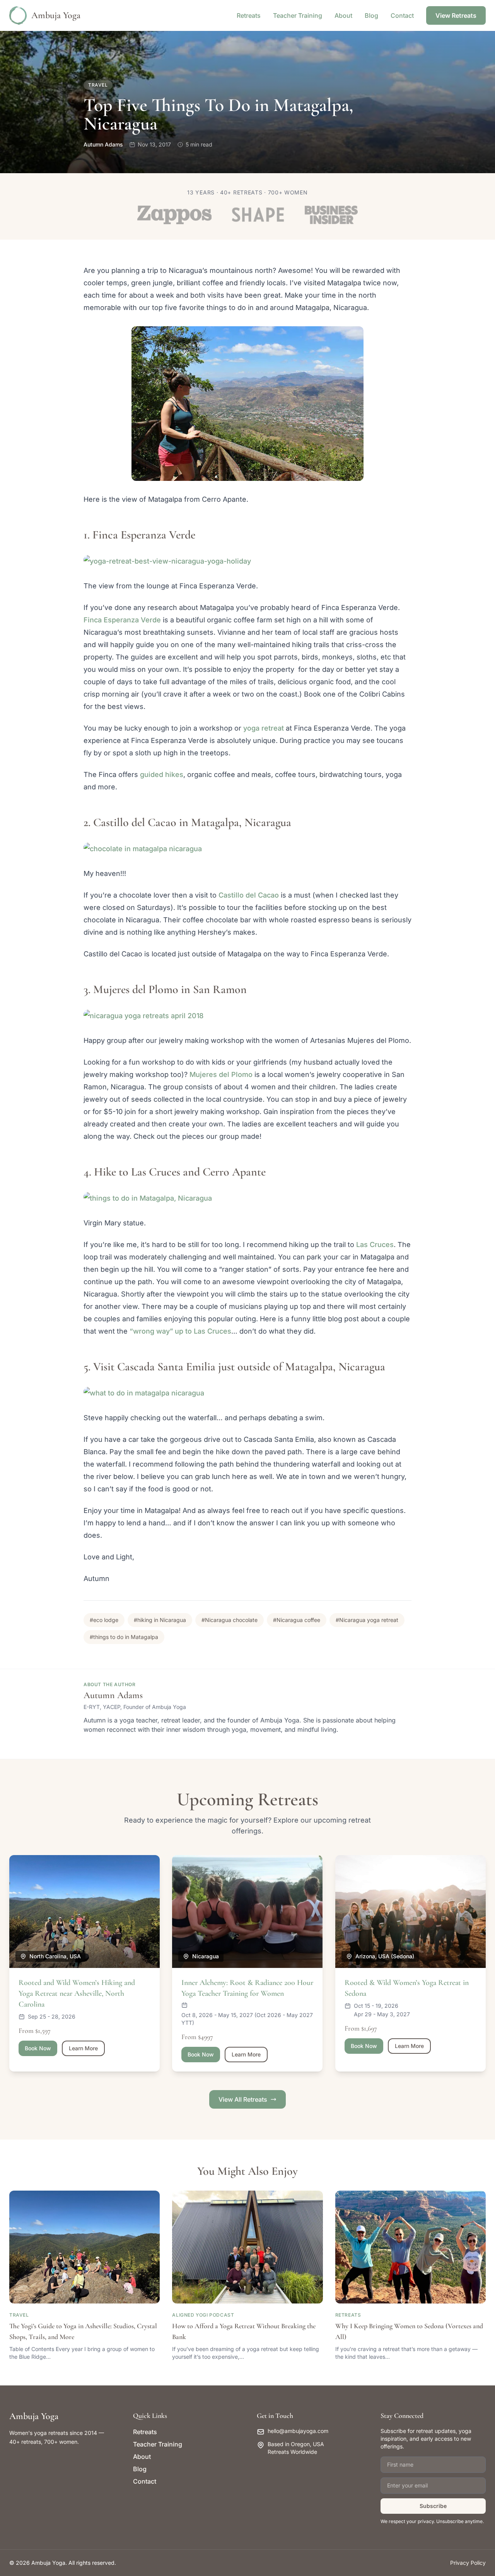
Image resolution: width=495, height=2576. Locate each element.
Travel (98, 85)
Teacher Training (298, 15)
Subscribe (433, 2506)
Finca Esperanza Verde (122, 620)
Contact (402, 15)
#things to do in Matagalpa (124, 1637)
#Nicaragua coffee (297, 1620)
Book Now (38, 2048)
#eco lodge (104, 1620)
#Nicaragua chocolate (230, 1620)
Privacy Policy (468, 2563)
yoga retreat (263, 728)
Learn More (83, 2048)
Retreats (249, 15)
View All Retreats (243, 2099)
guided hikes (162, 774)
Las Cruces (375, 1245)
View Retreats (456, 15)
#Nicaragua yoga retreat (367, 1620)
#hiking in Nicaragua (160, 1620)
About (343, 15)
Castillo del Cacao (249, 895)
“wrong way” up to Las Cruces (180, 1331)
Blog (371, 15)
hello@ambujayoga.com (298, 2431)
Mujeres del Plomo (221, 1074)
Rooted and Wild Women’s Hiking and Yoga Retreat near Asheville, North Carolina (77, 1993)
